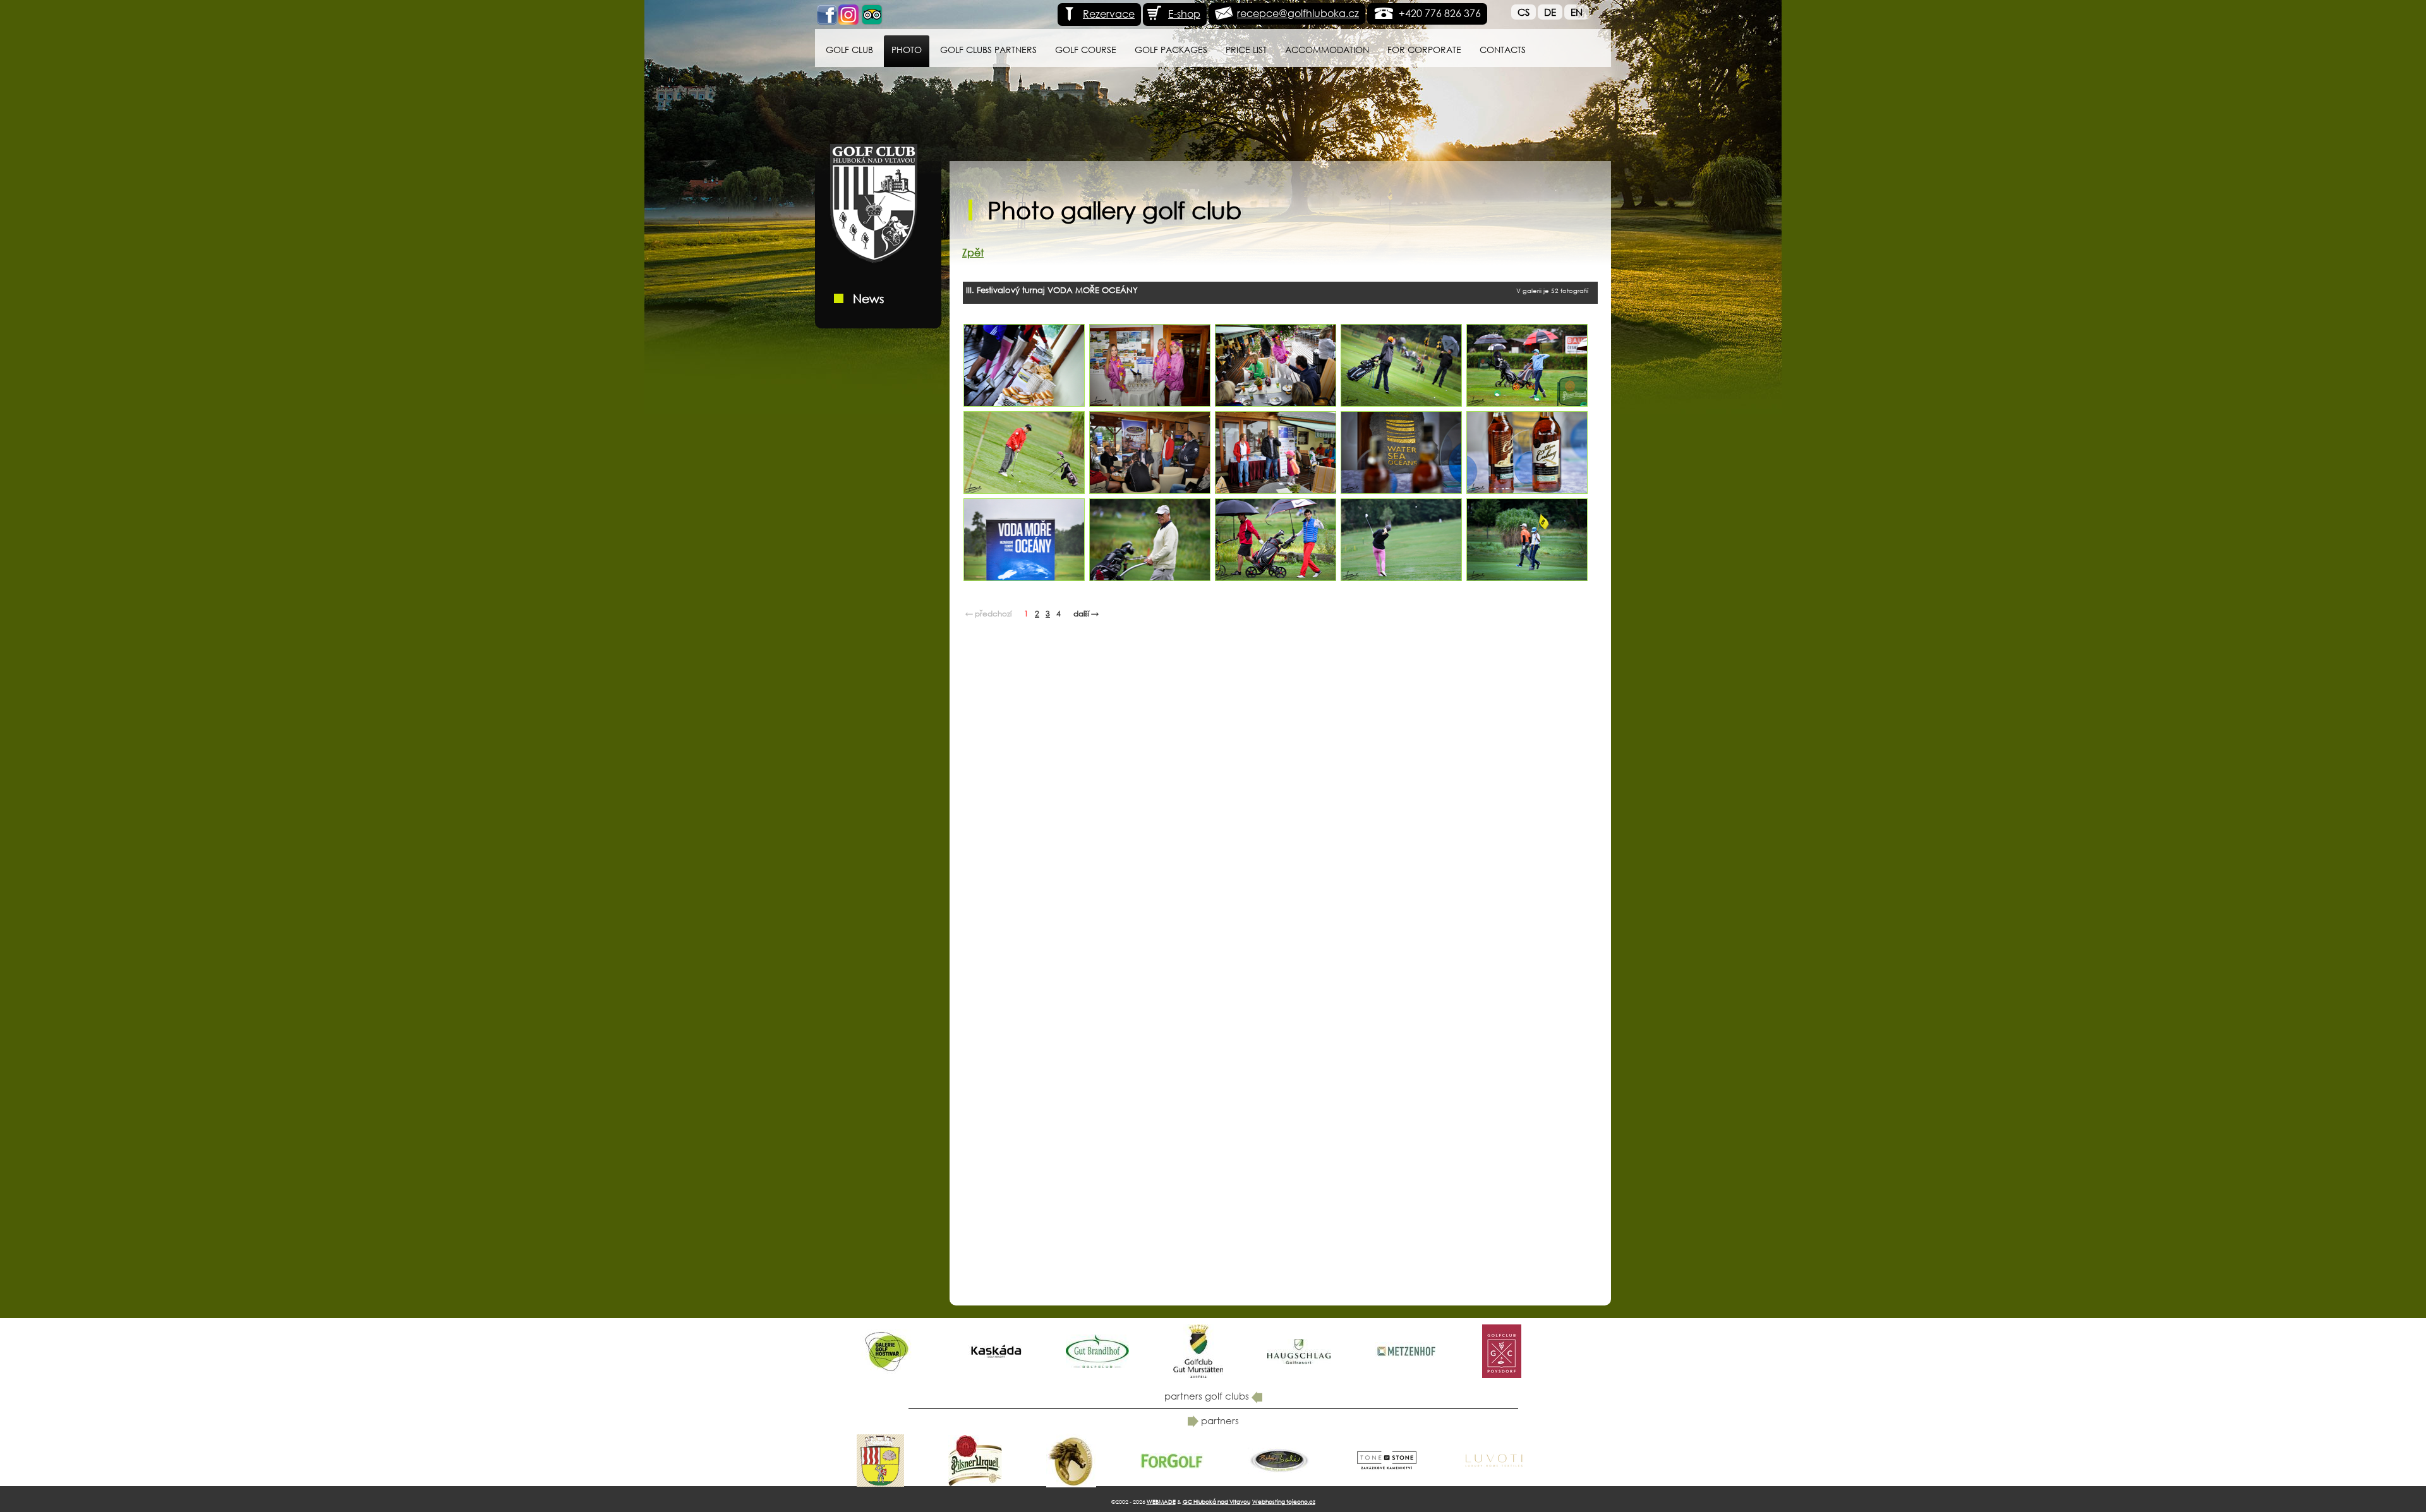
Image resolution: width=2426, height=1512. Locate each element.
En (1577, 12)
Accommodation (1327, 50)
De (1550, 12)
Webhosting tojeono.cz (1284, 1502)
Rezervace (1109, 14)
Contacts (1503, 50)
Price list (1246, 50)
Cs (1524, 12)
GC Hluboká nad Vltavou (1216, 1502)
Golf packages (1171, 50)
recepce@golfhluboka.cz (1298, 13)
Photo (907, 50)
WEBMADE (1161, 1502)
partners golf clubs (1208, 1396)
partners (1219, 1420)
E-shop (1184, 14)
